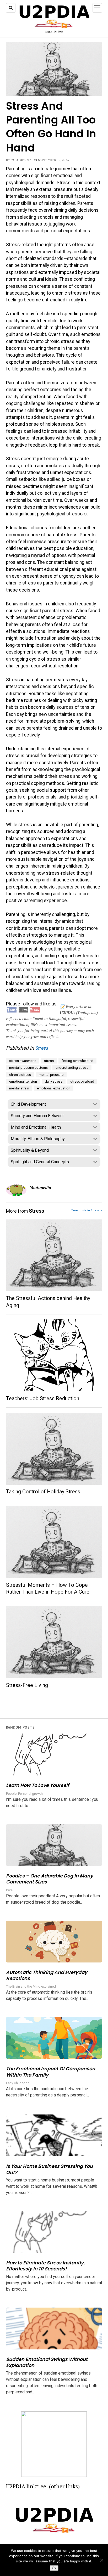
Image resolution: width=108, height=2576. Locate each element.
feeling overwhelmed (77, 1061)
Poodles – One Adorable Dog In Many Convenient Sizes (50, 1879)
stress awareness (23, 1061)
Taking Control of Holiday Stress (43, 1492)
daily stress (54, 1081)
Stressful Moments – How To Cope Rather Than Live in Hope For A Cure (48, 1588)
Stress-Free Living (27, 1685)
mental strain (19, 1088)
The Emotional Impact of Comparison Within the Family (51, 2072)
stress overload (82, 1081)
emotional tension (23, 1081)
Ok (54, 2568)
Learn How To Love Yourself (37, 1785)
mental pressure (51, 1075)
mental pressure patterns (28, 1068)
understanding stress (72, 1068)
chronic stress (20, 1075)
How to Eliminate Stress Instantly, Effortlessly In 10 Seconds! (45, 2266)
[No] (101, 2560)
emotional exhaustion (54, 1088)
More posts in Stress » (86, 1210)
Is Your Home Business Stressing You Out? (49, 2169)
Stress (42, 1048)
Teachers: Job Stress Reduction (43, 1399)
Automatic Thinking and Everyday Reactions (47, 1975)
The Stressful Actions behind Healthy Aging (48, 1302)
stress (49, 1061)
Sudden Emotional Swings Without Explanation (47, 2362)
